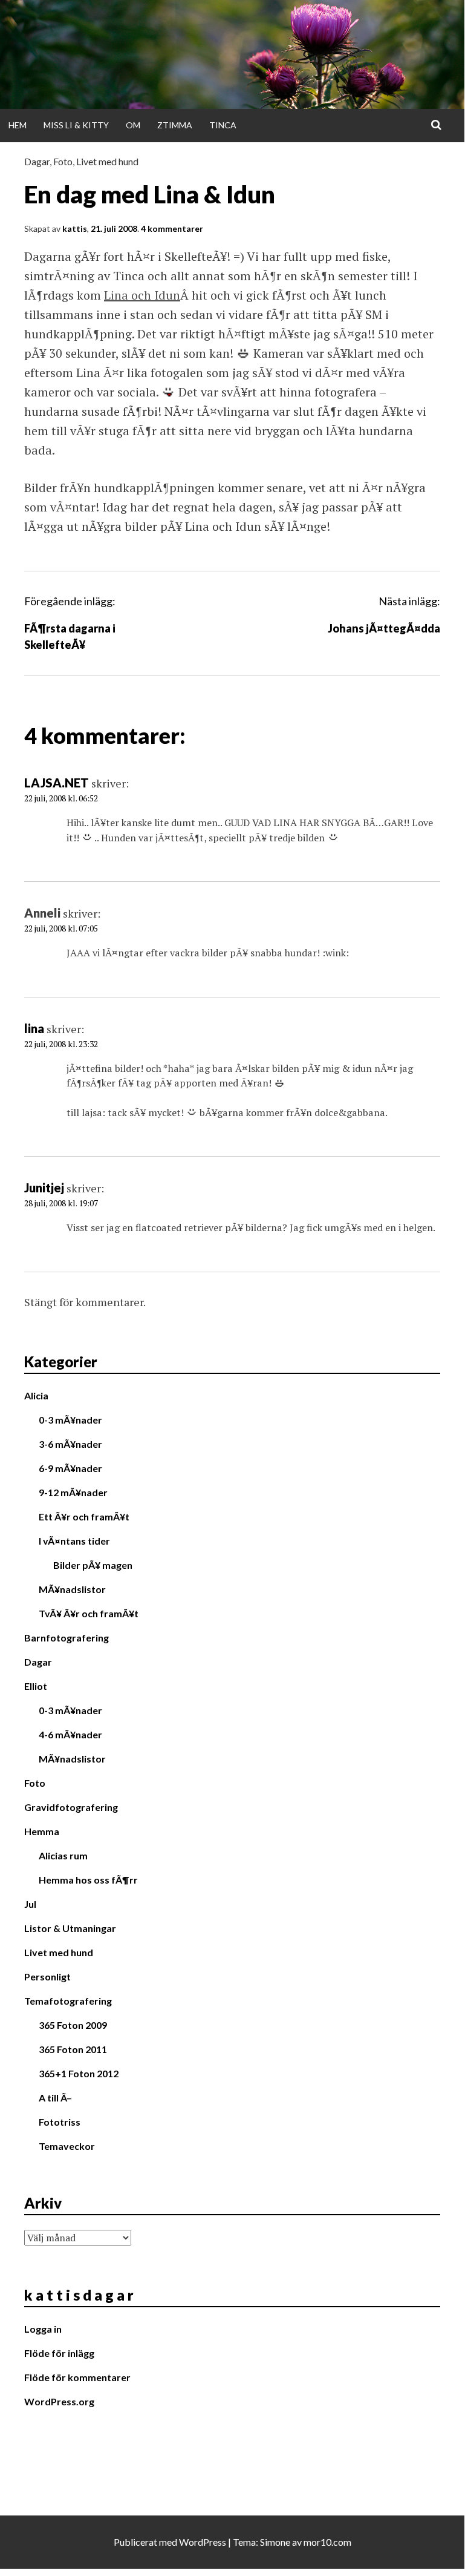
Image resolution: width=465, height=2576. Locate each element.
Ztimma (175, 125)
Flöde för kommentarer (77, 2377)
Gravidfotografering (71, 1807)
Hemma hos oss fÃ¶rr (88, 1880)
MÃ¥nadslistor (72, 1589)
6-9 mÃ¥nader (70, 1468)
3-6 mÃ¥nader (70, 1444)
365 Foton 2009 (73, 2025)
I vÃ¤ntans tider (74, 1541)
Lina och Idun (142, 295)
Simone (275, 2542)
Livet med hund (107, 161)
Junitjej (44, 1188)
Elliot (36, 1686)
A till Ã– (55, 2098)
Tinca (223, 125)
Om (133, 125)
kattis (75, 228)
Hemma (42, 1831)
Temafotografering (68, 2001)
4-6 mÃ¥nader (70, 1734)
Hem (18, 125)
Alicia (36, 1395)
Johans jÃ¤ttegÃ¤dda (384, 628)
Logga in (43, 2329)
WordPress (203, 2542)
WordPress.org (59, 2401)
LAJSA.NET (57, 783)
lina (34, 1028)
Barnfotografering (67, 1638)
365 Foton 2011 (73, 2049)
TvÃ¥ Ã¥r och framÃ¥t (89, 1613)
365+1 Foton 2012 (79, 2073)
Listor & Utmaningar (70, 1928)
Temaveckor (67, 2146)
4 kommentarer (172, 228)
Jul (30, 1904)
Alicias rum (63, 1855)
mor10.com (327, 2542)
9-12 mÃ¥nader (73, 1492)
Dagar (37, 161)
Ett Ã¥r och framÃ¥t (84, 1516)
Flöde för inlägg (59, 2353)
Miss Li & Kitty (76, 125)
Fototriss (60, 2122)
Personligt (47, 1976)
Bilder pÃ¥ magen (93, 1565)
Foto (63, 161)
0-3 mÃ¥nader (70, 1420)
